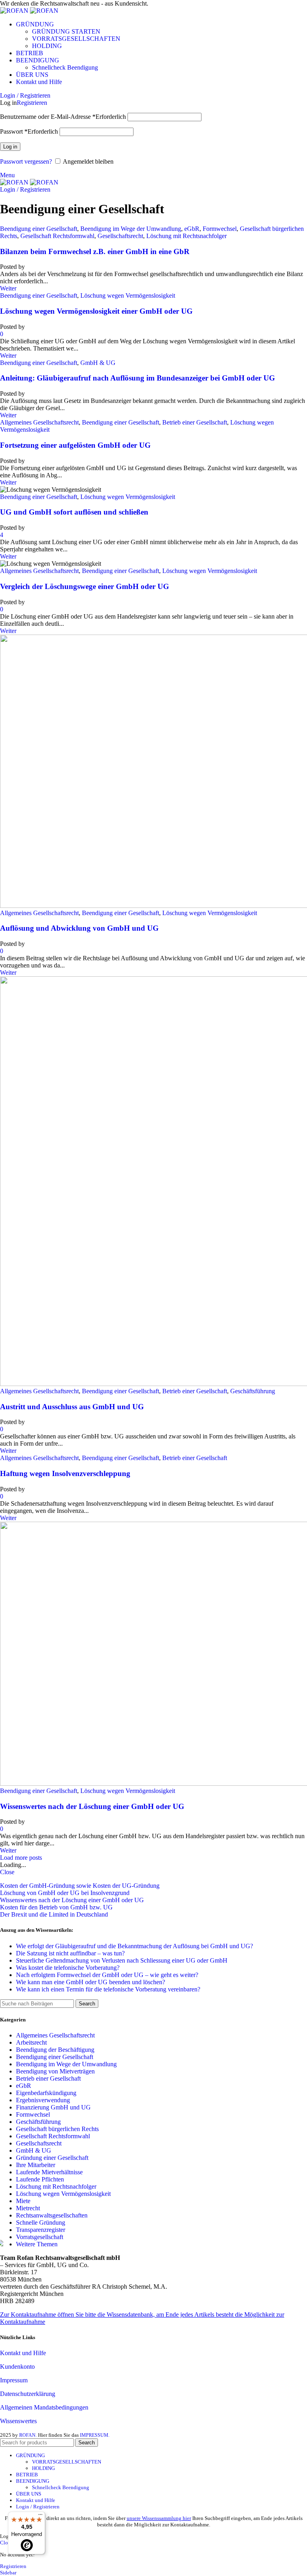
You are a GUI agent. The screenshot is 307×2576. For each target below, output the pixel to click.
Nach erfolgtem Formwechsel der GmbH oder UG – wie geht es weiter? (107, 1975)
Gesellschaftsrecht (120, 236)
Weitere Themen (37, 2244)
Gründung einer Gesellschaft (52, 2158)
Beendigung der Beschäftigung (55, 2050)
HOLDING (47, 46)
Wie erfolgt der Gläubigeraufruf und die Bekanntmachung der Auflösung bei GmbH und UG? (135, 1946)
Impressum (14, 2380)
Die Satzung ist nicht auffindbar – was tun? (70, 1953)
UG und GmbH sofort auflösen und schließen (74, 512)
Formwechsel (220, 229)
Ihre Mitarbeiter (36, 2165)
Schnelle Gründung (41, 2222)
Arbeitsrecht (31, 2042)
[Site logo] (15, 11)
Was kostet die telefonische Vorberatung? (68, 1968)
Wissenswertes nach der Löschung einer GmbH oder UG (92, 1806)
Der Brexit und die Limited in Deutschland (54, 1914)
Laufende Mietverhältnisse (49, 2172)
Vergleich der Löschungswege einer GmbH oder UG (85, 586)
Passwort (29, 131)
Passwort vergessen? (26, 161)
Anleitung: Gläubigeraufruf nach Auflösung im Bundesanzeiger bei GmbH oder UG (138, 378)
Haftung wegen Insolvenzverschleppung (65, 1473)
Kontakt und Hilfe (23, 2353)
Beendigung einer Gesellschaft (39, 229)
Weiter (8, 288)
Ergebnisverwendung (43, 2100)
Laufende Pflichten (40, 2179)
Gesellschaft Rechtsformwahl (57, 236)
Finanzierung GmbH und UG (53, 2107)
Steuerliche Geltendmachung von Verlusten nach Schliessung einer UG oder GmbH (122, 1960)
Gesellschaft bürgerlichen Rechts (57, 2129)
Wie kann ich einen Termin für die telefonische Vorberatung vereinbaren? (108, 1989)
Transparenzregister (41, 2230)
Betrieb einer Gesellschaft (195, 422)
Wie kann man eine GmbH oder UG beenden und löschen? (91, 1982)
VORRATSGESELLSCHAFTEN (76, 39)
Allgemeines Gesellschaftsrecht (39, 422)
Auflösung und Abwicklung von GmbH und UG (79, 928)
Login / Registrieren (38, 2507)
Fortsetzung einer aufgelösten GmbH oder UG (75, 445)
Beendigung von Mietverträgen (55, 2071)
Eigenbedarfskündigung (46, 2093)
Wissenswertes (18, 2421)
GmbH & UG (98, 363)
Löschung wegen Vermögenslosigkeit (128, 295)
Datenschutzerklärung (28, 2394)
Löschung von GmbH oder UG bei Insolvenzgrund (65, 1893)
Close (7, 1872)
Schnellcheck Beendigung (65, 67)
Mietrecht (28, 2208)
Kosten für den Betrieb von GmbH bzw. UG (56, 1907)
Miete (23, 2201)
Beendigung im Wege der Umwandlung (131, 229)
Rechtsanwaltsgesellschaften (52, 2215)
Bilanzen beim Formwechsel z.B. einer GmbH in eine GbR (95, 251)
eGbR (192, 229)
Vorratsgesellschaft (40, 2237)
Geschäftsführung (253, 1391)
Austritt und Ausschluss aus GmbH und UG (72, 1407)
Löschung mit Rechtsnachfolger (186, 236)
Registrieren (32, 103)
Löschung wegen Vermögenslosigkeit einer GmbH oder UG (96, 311)
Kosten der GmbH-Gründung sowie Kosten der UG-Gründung (80, 1886)
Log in (10, 147)
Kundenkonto (17, 2367)
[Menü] (40, 2516)
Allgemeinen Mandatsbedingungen (44, 2407)
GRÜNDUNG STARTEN (66, 31)
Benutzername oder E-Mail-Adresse (63, 117)
